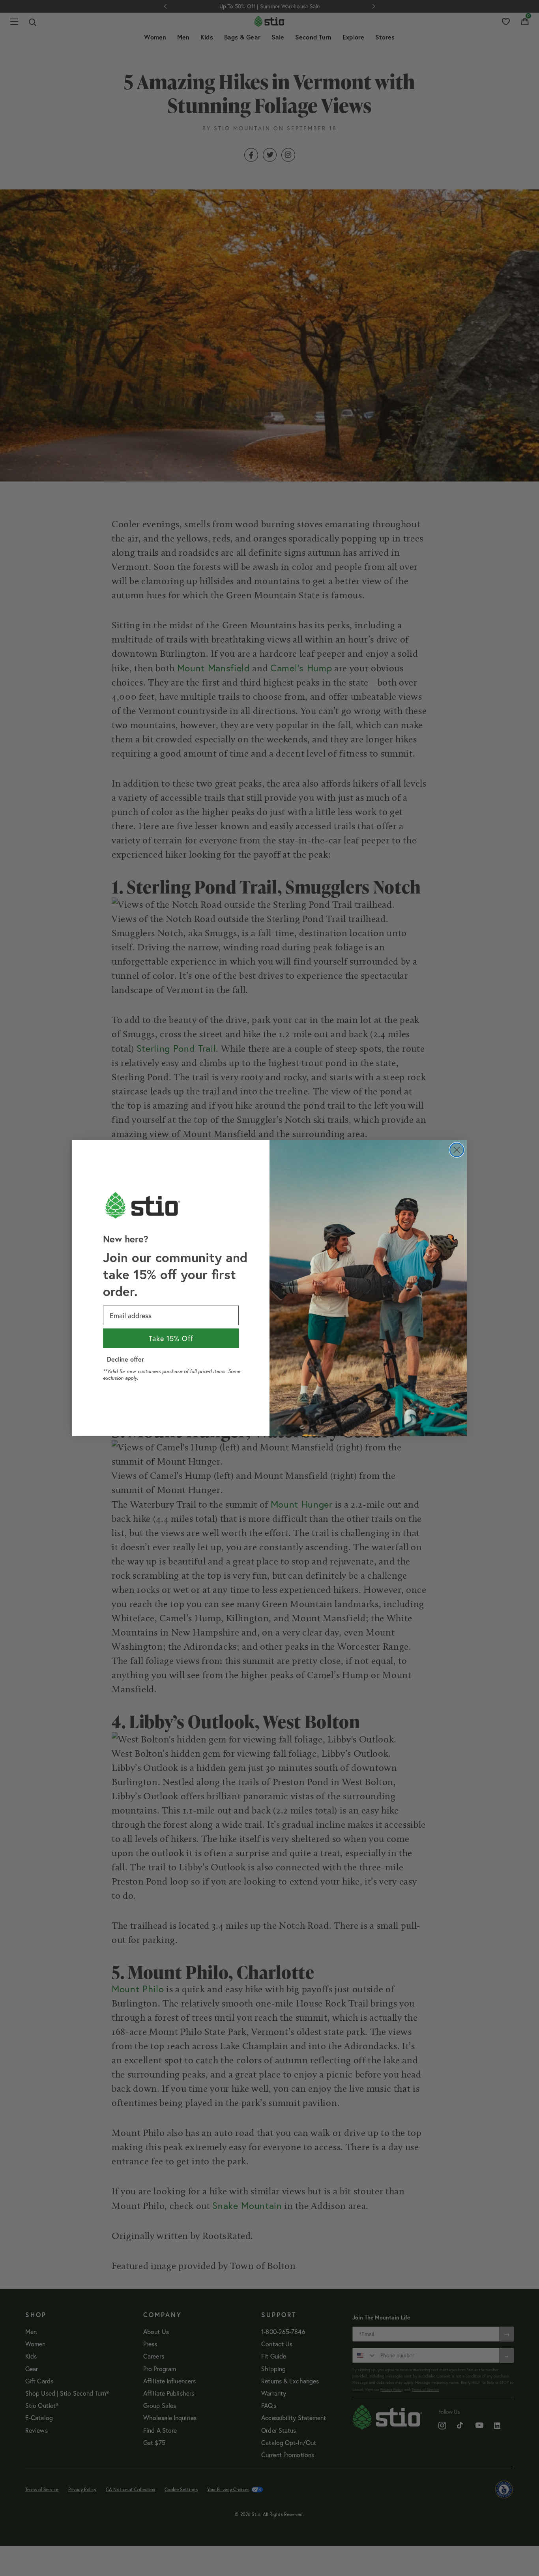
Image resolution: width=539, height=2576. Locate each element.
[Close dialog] (457, 1150)
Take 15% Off (171, 1338)
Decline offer (125, 1359)
